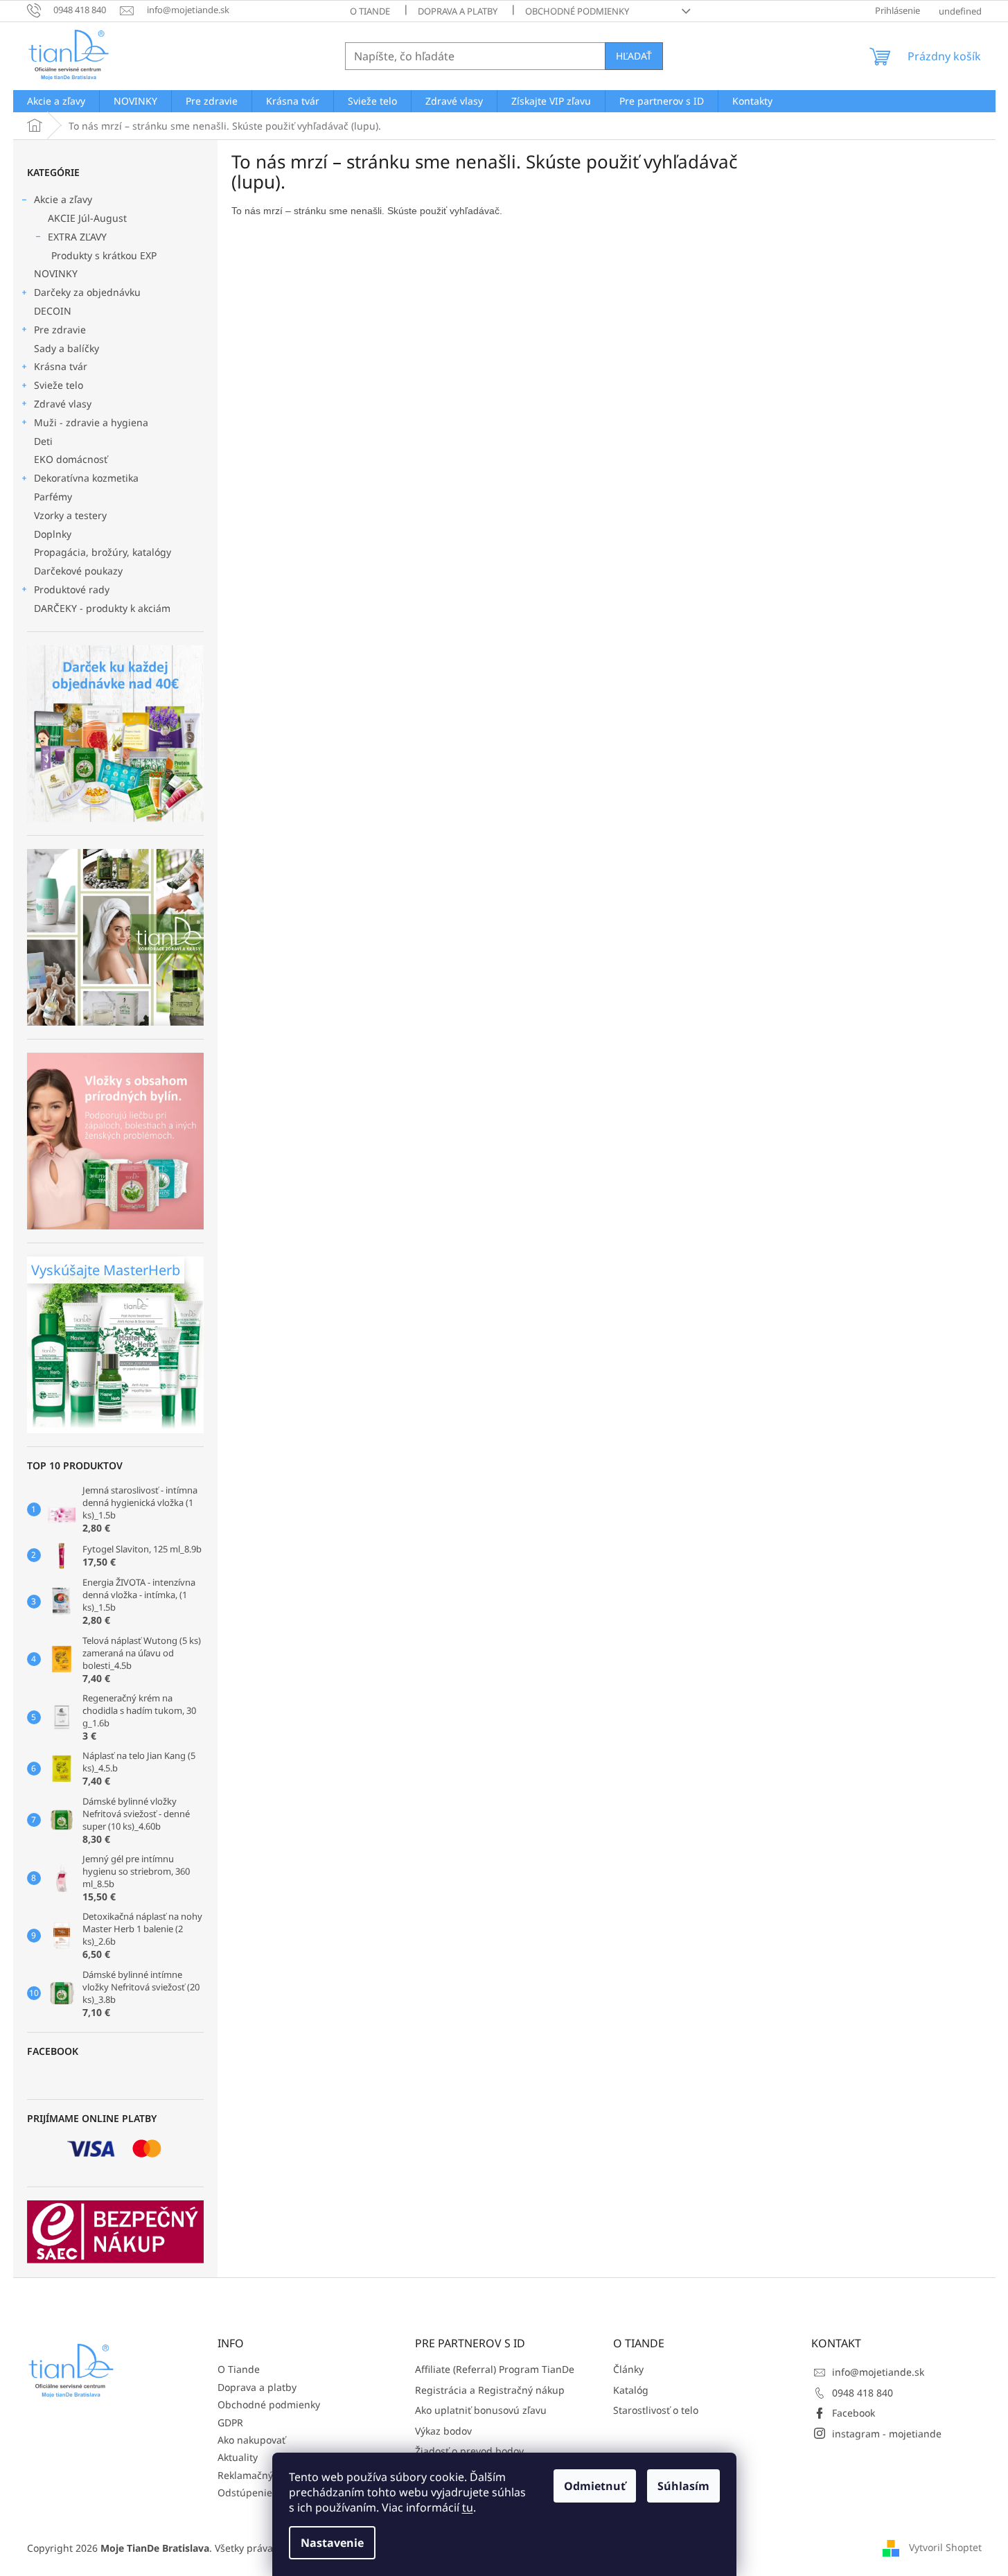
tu (468, 2507)
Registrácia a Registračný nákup (490, 2390)
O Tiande (370, 11)
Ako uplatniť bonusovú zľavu (481, 2410)
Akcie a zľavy (63, 199)
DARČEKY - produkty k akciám (102, 608)
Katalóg (631, 2390)
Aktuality (238, 2457)
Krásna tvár (61, 366)
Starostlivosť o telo (656, 2410)
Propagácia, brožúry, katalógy (103, 552)
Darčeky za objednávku (87, 292)
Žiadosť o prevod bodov (469, 2451)
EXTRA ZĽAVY (77, 237)
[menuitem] (56, 101)
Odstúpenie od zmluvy (270, 2492)
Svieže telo (59, 385)
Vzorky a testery (70, 515)
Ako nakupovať (251, 2440)
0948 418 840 (863, 2393)
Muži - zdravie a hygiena (91, 422)
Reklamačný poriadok (267, 2475)
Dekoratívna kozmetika (86, 478)
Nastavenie (332, 2543)
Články (628, 2369)
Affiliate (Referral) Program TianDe (495, 2369)
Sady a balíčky (67, 348)
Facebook (854, 2413)
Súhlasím (683, 2486)
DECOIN (53, 311)
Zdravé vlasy (63, 404)
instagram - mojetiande (887, 2434)
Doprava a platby (458, 11)
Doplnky (53, 534)
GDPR (230, 2422)
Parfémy (53, 497)
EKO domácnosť (71, 459)
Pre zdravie (60, 330)
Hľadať (634, 56)
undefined (960, 11)
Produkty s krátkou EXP (104, 255)
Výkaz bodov (443, 2431)
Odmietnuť (595, 2486)
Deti (43, 441)
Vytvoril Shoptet (945, 2547)
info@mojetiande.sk (878, 2372)
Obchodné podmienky (577, 11)
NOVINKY (56, 273)
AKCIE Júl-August (87, 218)
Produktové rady (72, 589)
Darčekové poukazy (78, 571)
